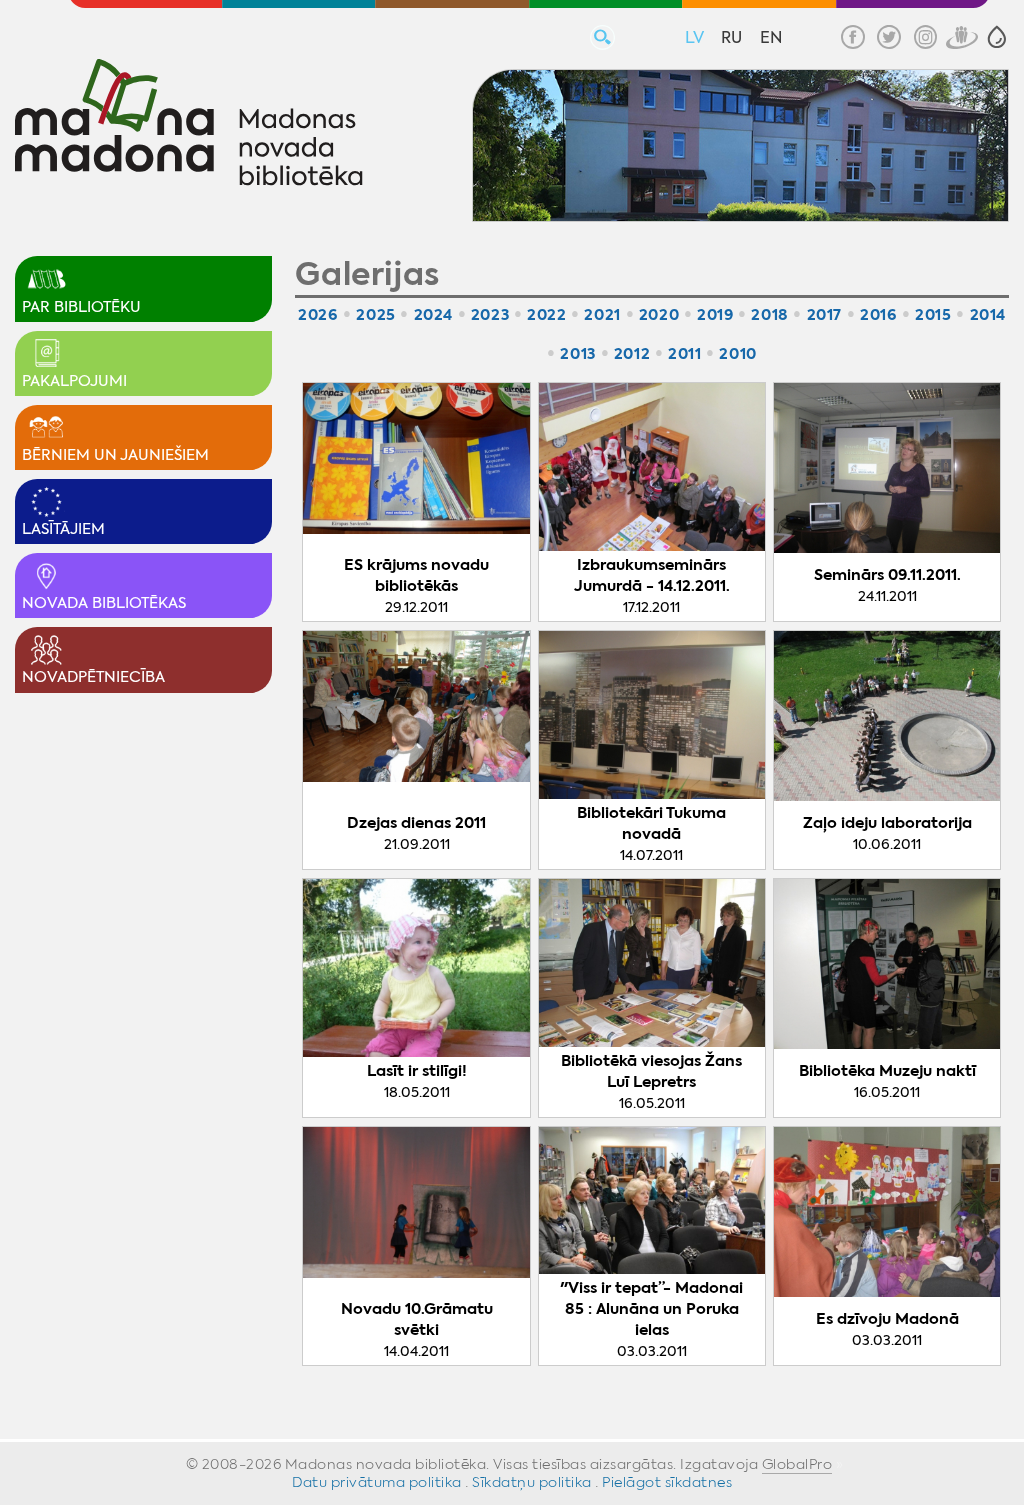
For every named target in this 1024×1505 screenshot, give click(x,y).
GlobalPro (797, 1464)
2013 (577, 353)
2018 (769, 314)
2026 (318, 314)
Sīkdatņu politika (532, 1482)
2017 (824, 314)
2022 (546, 314)
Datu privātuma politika (377, 1482)
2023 (490, 314)
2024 (433, 314)
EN (771, 37)
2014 (988, 314)
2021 (602, 314)
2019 (715, 314)
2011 (684, 353)
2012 (632, 353)
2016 (878, 314)
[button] (997, 37)
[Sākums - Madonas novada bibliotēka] (189, 125)
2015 (933, 314)
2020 (659, 314)
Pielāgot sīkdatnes (667, 1482)
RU (731, 37)
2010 (737, 353)
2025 (375, 314)
